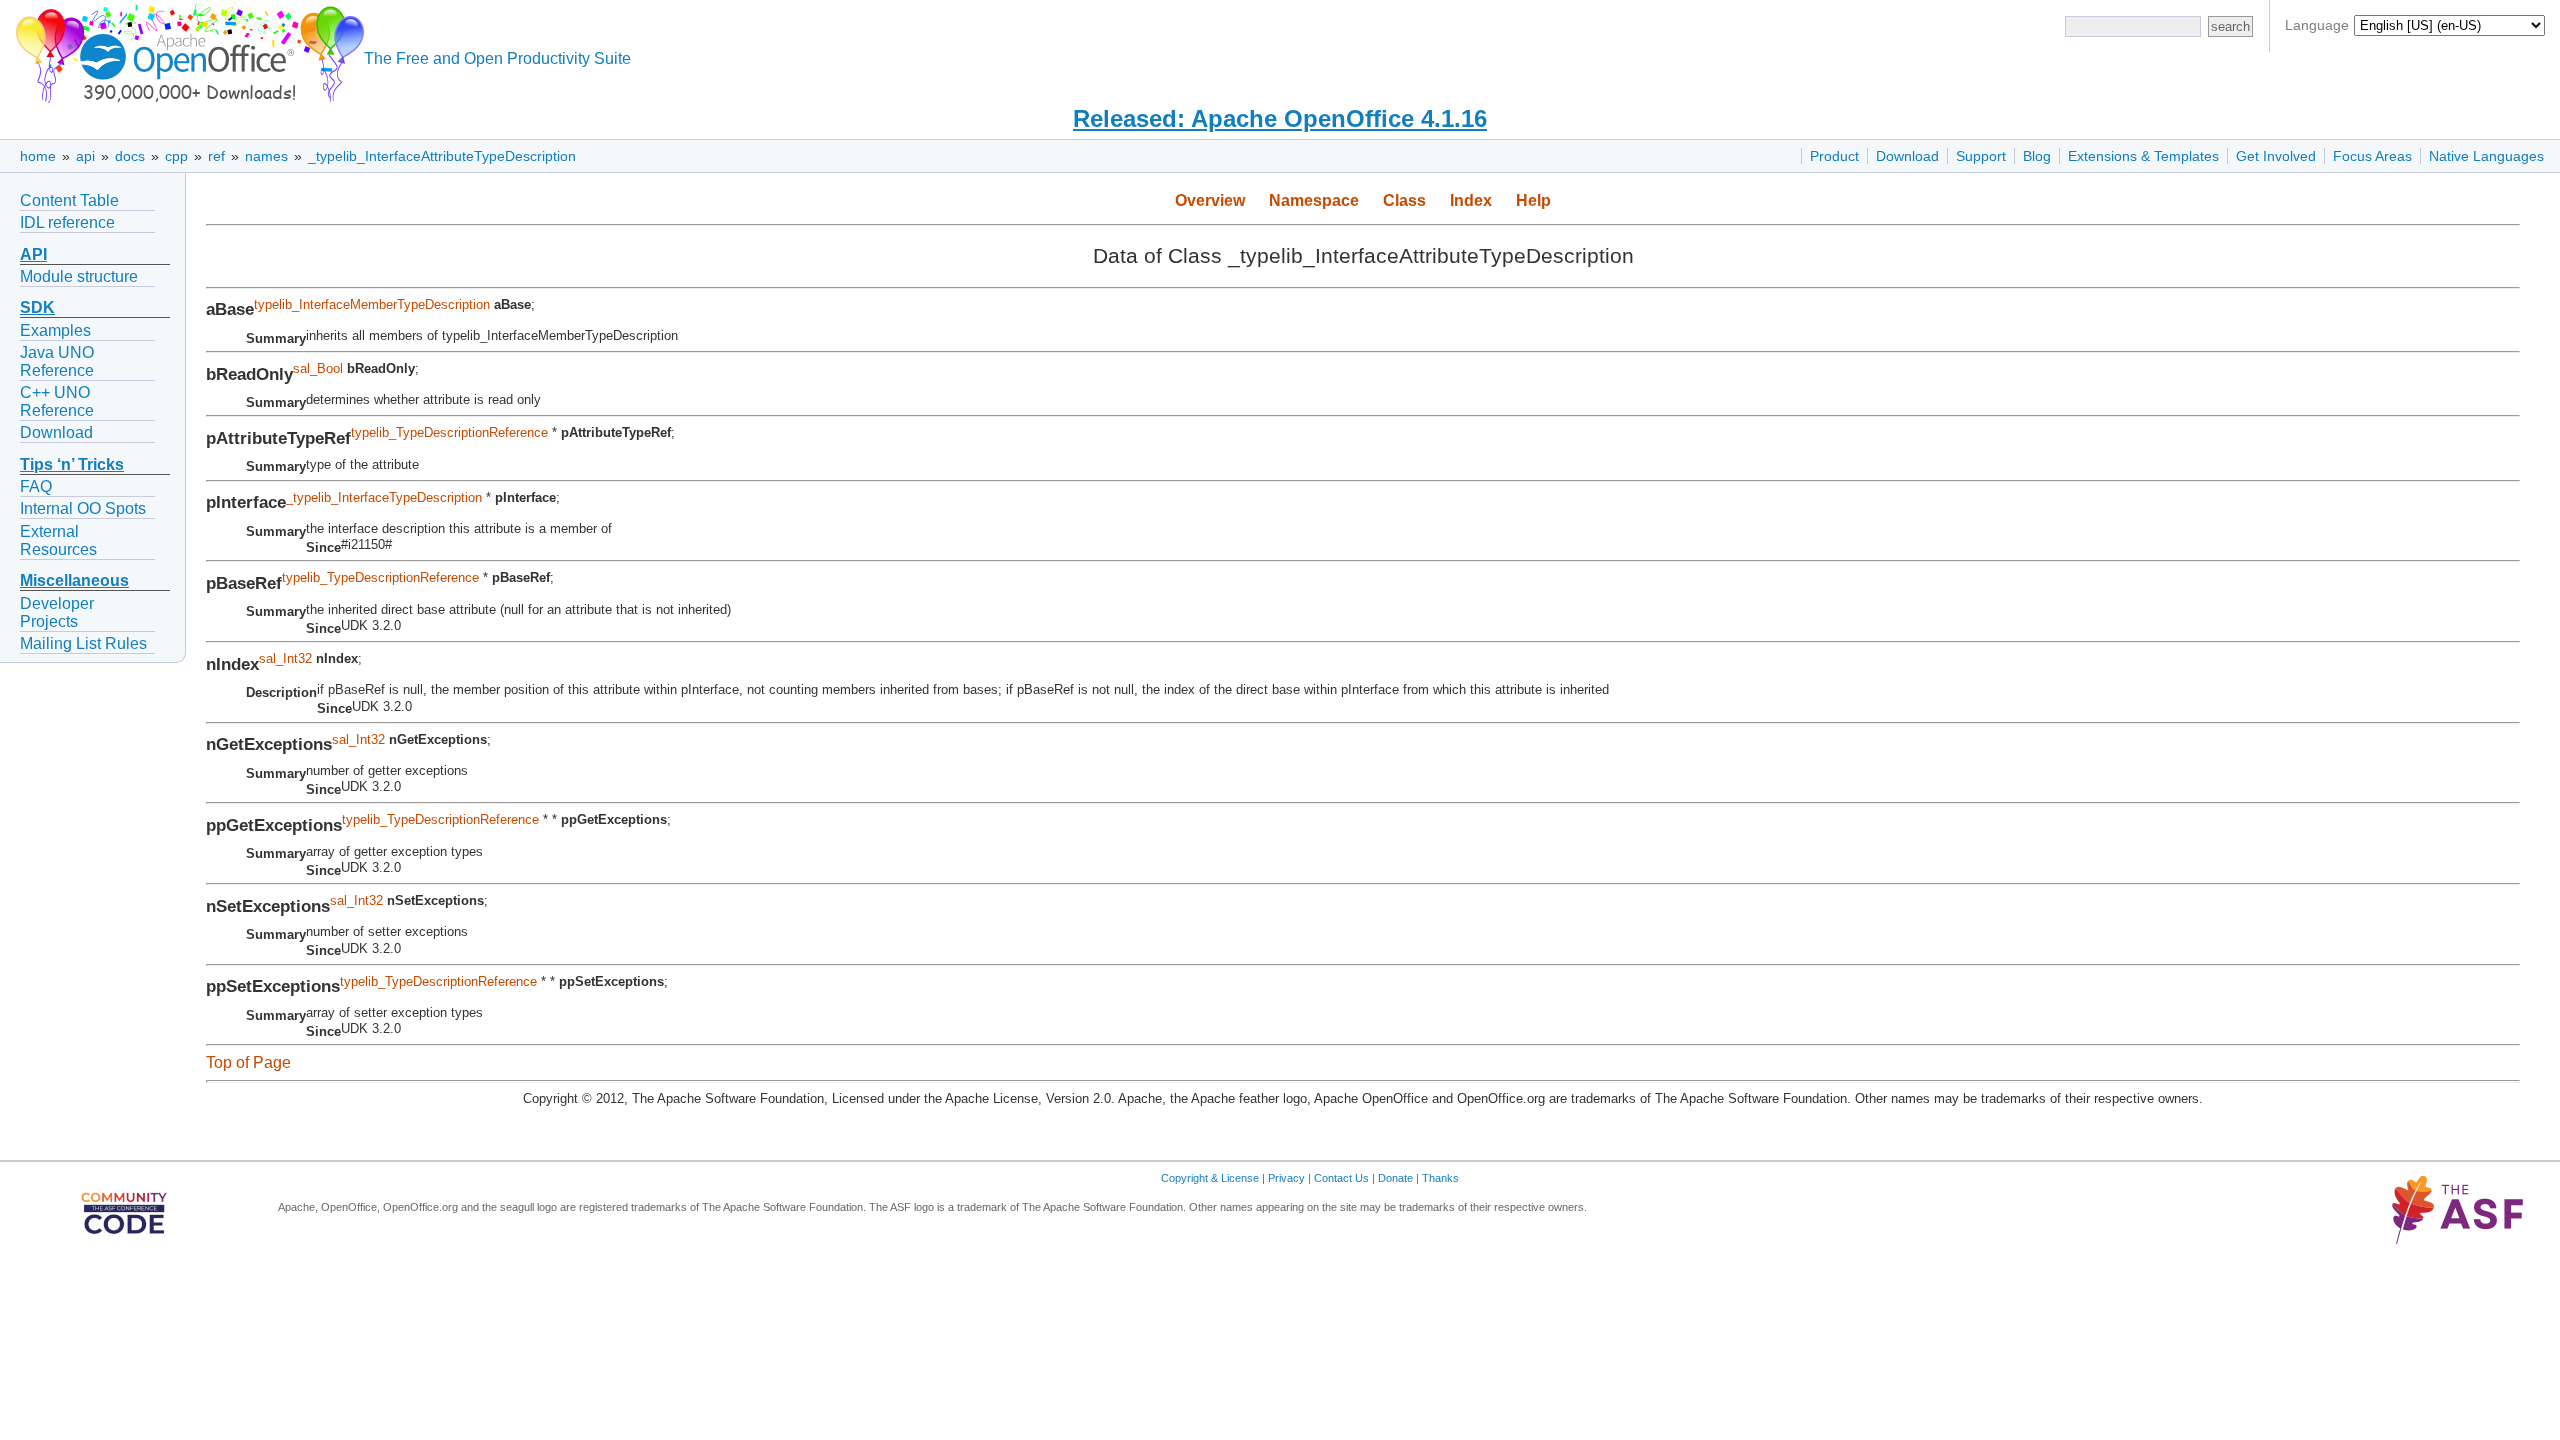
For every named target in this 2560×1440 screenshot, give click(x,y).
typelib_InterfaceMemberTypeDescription (372, 304)
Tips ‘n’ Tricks (72, 464)
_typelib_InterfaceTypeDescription (384, 497)
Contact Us (1341, 1178)
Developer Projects (57, 612)
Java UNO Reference (57, 361)
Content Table (69, 200)
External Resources (58, 540)
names (266, 156)
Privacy (1286, 1178)
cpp (176, 156)
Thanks (1440, 1178)
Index (1471, 200)
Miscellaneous (74, 580)
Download (1907, 156)
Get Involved (2276, 156)
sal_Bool (318, 368)
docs (130, 156)
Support (1981, 156)
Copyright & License (1210, 1178)
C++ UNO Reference (57, 401)
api (85, 156)
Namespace (1314, 200)
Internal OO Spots (83, 508)
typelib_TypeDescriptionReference (449, 432)
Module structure (79, 276)
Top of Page (248, 1062)
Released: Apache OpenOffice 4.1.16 (1280, 118)
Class (1404, 200)
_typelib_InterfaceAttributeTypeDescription (442, 156)
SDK (37, 307)
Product (1834, 156)
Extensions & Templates (2143, 156)
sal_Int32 (285, 658)
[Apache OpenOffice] (186, 50)
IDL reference (67, 222)
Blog (2037, 156)
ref (216, 156)
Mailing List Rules (83, 643)
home (38, 156)
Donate (1395, 1178)
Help (1533, 200)
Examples (55, 330)
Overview (1210, 200)
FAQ (36, 486)
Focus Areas (2372, 156)
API (33, 254)
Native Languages (2486, 156)
